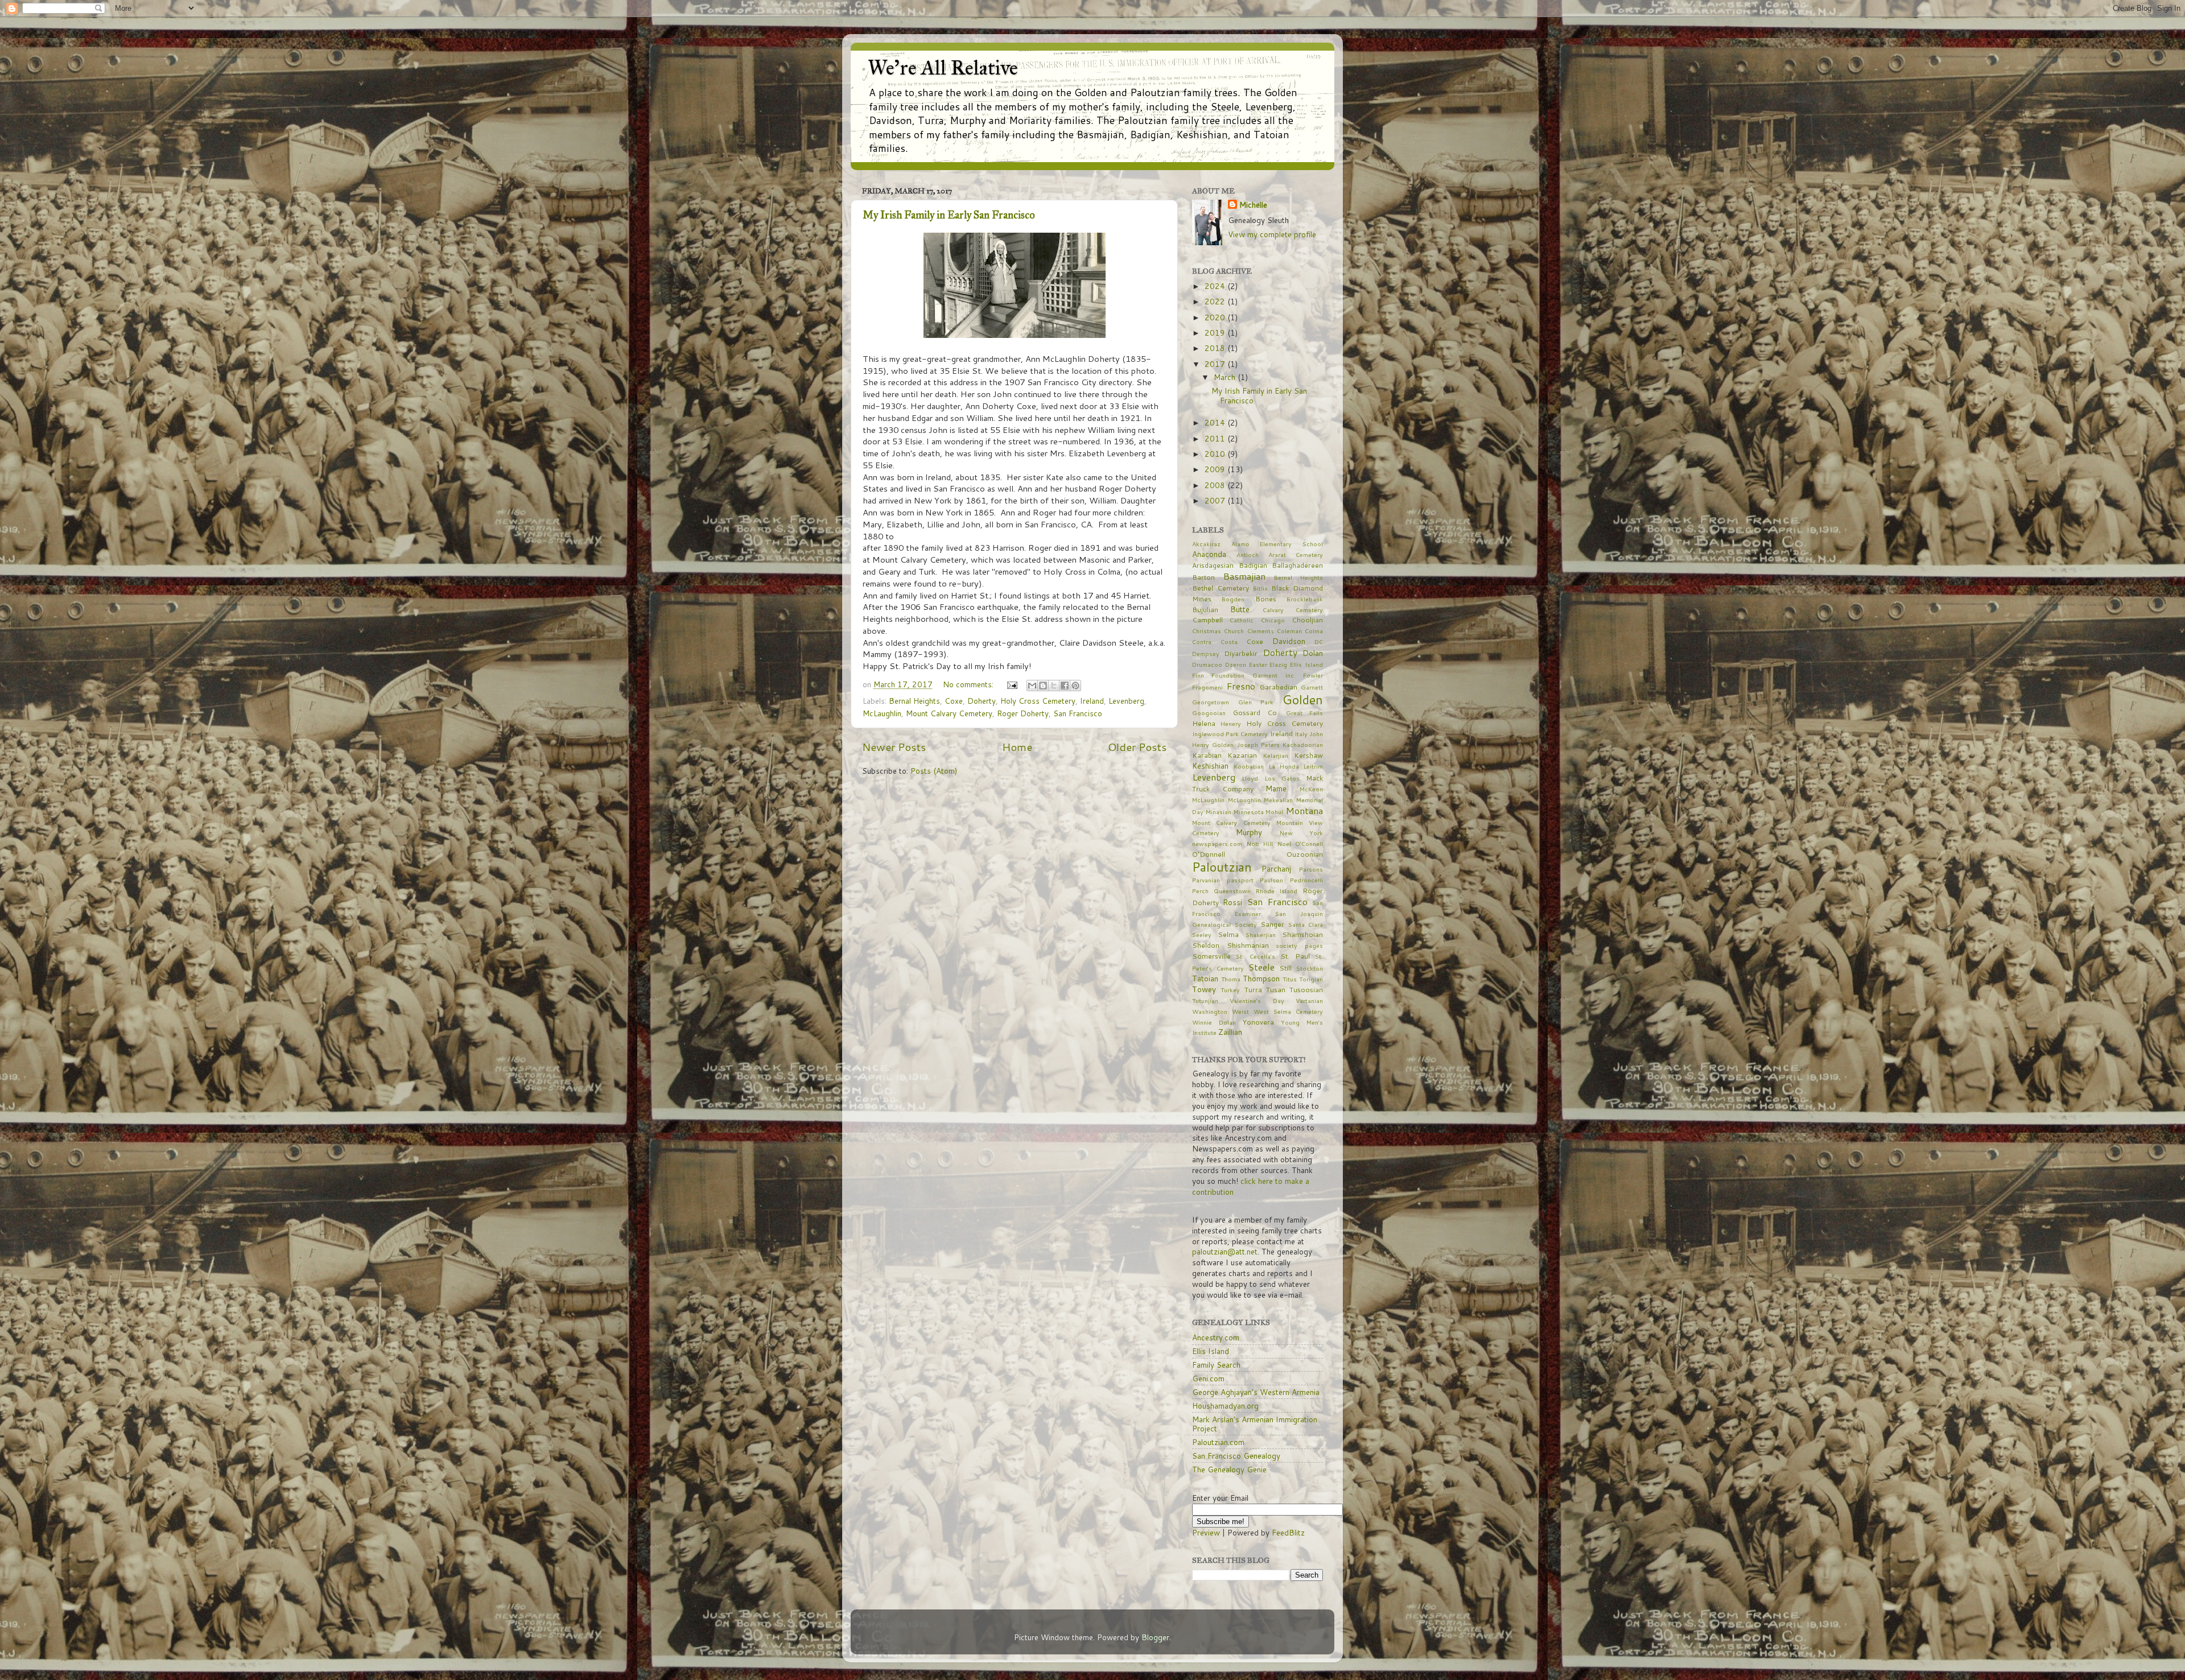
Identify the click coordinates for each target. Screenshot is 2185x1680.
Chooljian (1307, 620)
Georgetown (1211, 702)
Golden (1303, 699)
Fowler (1313, 675)
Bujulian (1205, 610)
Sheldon (1206, 945)
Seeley (1202, 934)
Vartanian (1309, 1000)
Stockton (1310, 968)
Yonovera (1258, 1022)
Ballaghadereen (1297, 565)
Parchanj (1276, 868)
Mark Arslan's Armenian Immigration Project (1255, 1424)
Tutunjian (1205, 1000)
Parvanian (1206, 880)
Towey (1204, 989)
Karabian (1207, 755)
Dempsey (1206, 653)
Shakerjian (1261, 934)
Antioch (1248, 554)
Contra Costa (1215, 641)
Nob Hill (1260, 843)
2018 (1216, 348)
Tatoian (1205, 978)
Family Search (1216, 1365)
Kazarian (1242, 755)
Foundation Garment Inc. (1254, 675)
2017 (1216, 364)
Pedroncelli (1306, 880)
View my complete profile (1272, 234)
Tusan (1276, 990)
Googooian (1209, 713)
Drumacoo (1207, 664)
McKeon (1311, 789)
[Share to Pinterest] (1075, 686)
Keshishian (1210, 765)
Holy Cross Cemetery (1038, 701)
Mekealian (1278, 800)
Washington (1210, 1011)
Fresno (1241, 686)
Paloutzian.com (1218, 1442)
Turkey (1230, 990)
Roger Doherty (1023, 713)
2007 (1216, 500)
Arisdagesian (1213, 565)
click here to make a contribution (1251, 1186)
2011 (1216, 438)
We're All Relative (943, 68)
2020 (1216, 317)
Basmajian (1244, 576)
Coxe (954, 701)
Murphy (1249, 832)
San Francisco (1078, 713)
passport (1240, 880)
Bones (1266, 599)
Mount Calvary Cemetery (949, 713)
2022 (1216, 301)
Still (1285, 968)
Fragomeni (1207, 687)
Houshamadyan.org (1225, 1405)
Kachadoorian (1303, 744)
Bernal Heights (914, 701)
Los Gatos (1282, 778)
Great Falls (1305, 713)
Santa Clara (1306, 924)
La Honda (1284, 766)
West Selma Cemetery (1288, 1011)
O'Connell (1309, 843)
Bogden (1233, 599)
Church (1234, 631)
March (1226, 377)
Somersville (1211, 956)
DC (1319, 641)
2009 (1216, 469)
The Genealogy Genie (1229, 1469)
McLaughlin (882, 713)
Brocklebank (1305, 599)
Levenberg (1126, 701)
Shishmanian (1248, 945)
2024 (1216, 286)
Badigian (1253, 565)
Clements (1261, 631)
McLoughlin (1244, 800)
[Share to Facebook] (1065, 686)
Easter (1258, 664)
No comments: (969, 684)
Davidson (1289, 641)
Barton (1203, 577)
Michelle (1253, 205)
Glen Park (1256, 702)
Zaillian (1230, 1032)
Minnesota (1249, 812)
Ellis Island (1306, 664)
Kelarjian (1276, 755)
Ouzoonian (1305, 854)
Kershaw (1308, 755)
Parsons (1311, 869)
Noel (1284, 843)
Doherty (982, 701)
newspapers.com (1217, 843)
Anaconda (1209, 554)
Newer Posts (894, 747)
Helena (1204, 723)
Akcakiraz (1206, 544)
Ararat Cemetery (1296, 554)
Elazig (1278, 664)
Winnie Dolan (1214, 1022)
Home (1017, 747)
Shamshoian (1302, 934)
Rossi (1232, 902)
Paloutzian (1222, 867)
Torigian (1311, 979)
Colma (1314, 631)
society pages (1299, 945)
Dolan (1313, 653)
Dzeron (1236, 664)
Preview (1206, 1532)
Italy (1301, 734)
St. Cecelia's (1255, 956)
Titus (1290, 979)
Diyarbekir (1241, 653)
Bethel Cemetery (1221, 588)
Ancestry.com (1216, 1337)
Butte (1240, 609)
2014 (1216, 422)
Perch (1200, 891)
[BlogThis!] (1043, 686)
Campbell (1207, 620)
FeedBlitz (1288, 1532)
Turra (1253, 990)
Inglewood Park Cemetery (1230, 734)
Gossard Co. (1256, 713)
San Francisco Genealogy (1236, 1456)
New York (1301, 833)
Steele (1261, 967)
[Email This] (1032, 686)
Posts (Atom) (934, 771)
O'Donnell (1209, 854)
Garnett (1312, 687)
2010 (1216, 454)
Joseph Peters (1258, 744)
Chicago (1273, 620)
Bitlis (1260, 588)
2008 (1216, 485)
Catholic (1242, 620)
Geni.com (1208, 1378)
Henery (1231, 723)
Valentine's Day (1257, 1000)
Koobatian (1249, 766)
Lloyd (1250, 778)
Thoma (1231, 979)
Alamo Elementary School (1277, 544)
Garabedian (1279, 687)
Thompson (1261, 978)
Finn (1198, 675)
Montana (1304, 810)
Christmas (1207, 631)
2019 (1216, 333)
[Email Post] (1011, 684)
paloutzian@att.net (1225, 1251)
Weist (1240, 1011)
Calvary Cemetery (1293, 610)
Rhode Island (1277, 891)
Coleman (1289, 631)
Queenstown (1232, 891)
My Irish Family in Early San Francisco (949, 215)
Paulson (1271, 880)
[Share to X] (1054, 686)
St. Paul (1295, 956)
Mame (1276, 788)
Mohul (1274, 812)
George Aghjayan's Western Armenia (1256, 1392)
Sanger (1272, 924)
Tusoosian (1306, 990)
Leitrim (1313, 766)
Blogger (1155, 1637)
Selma (1228, 934)
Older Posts (1137, 747)
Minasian (1219, 812)
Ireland (1092, 701)
